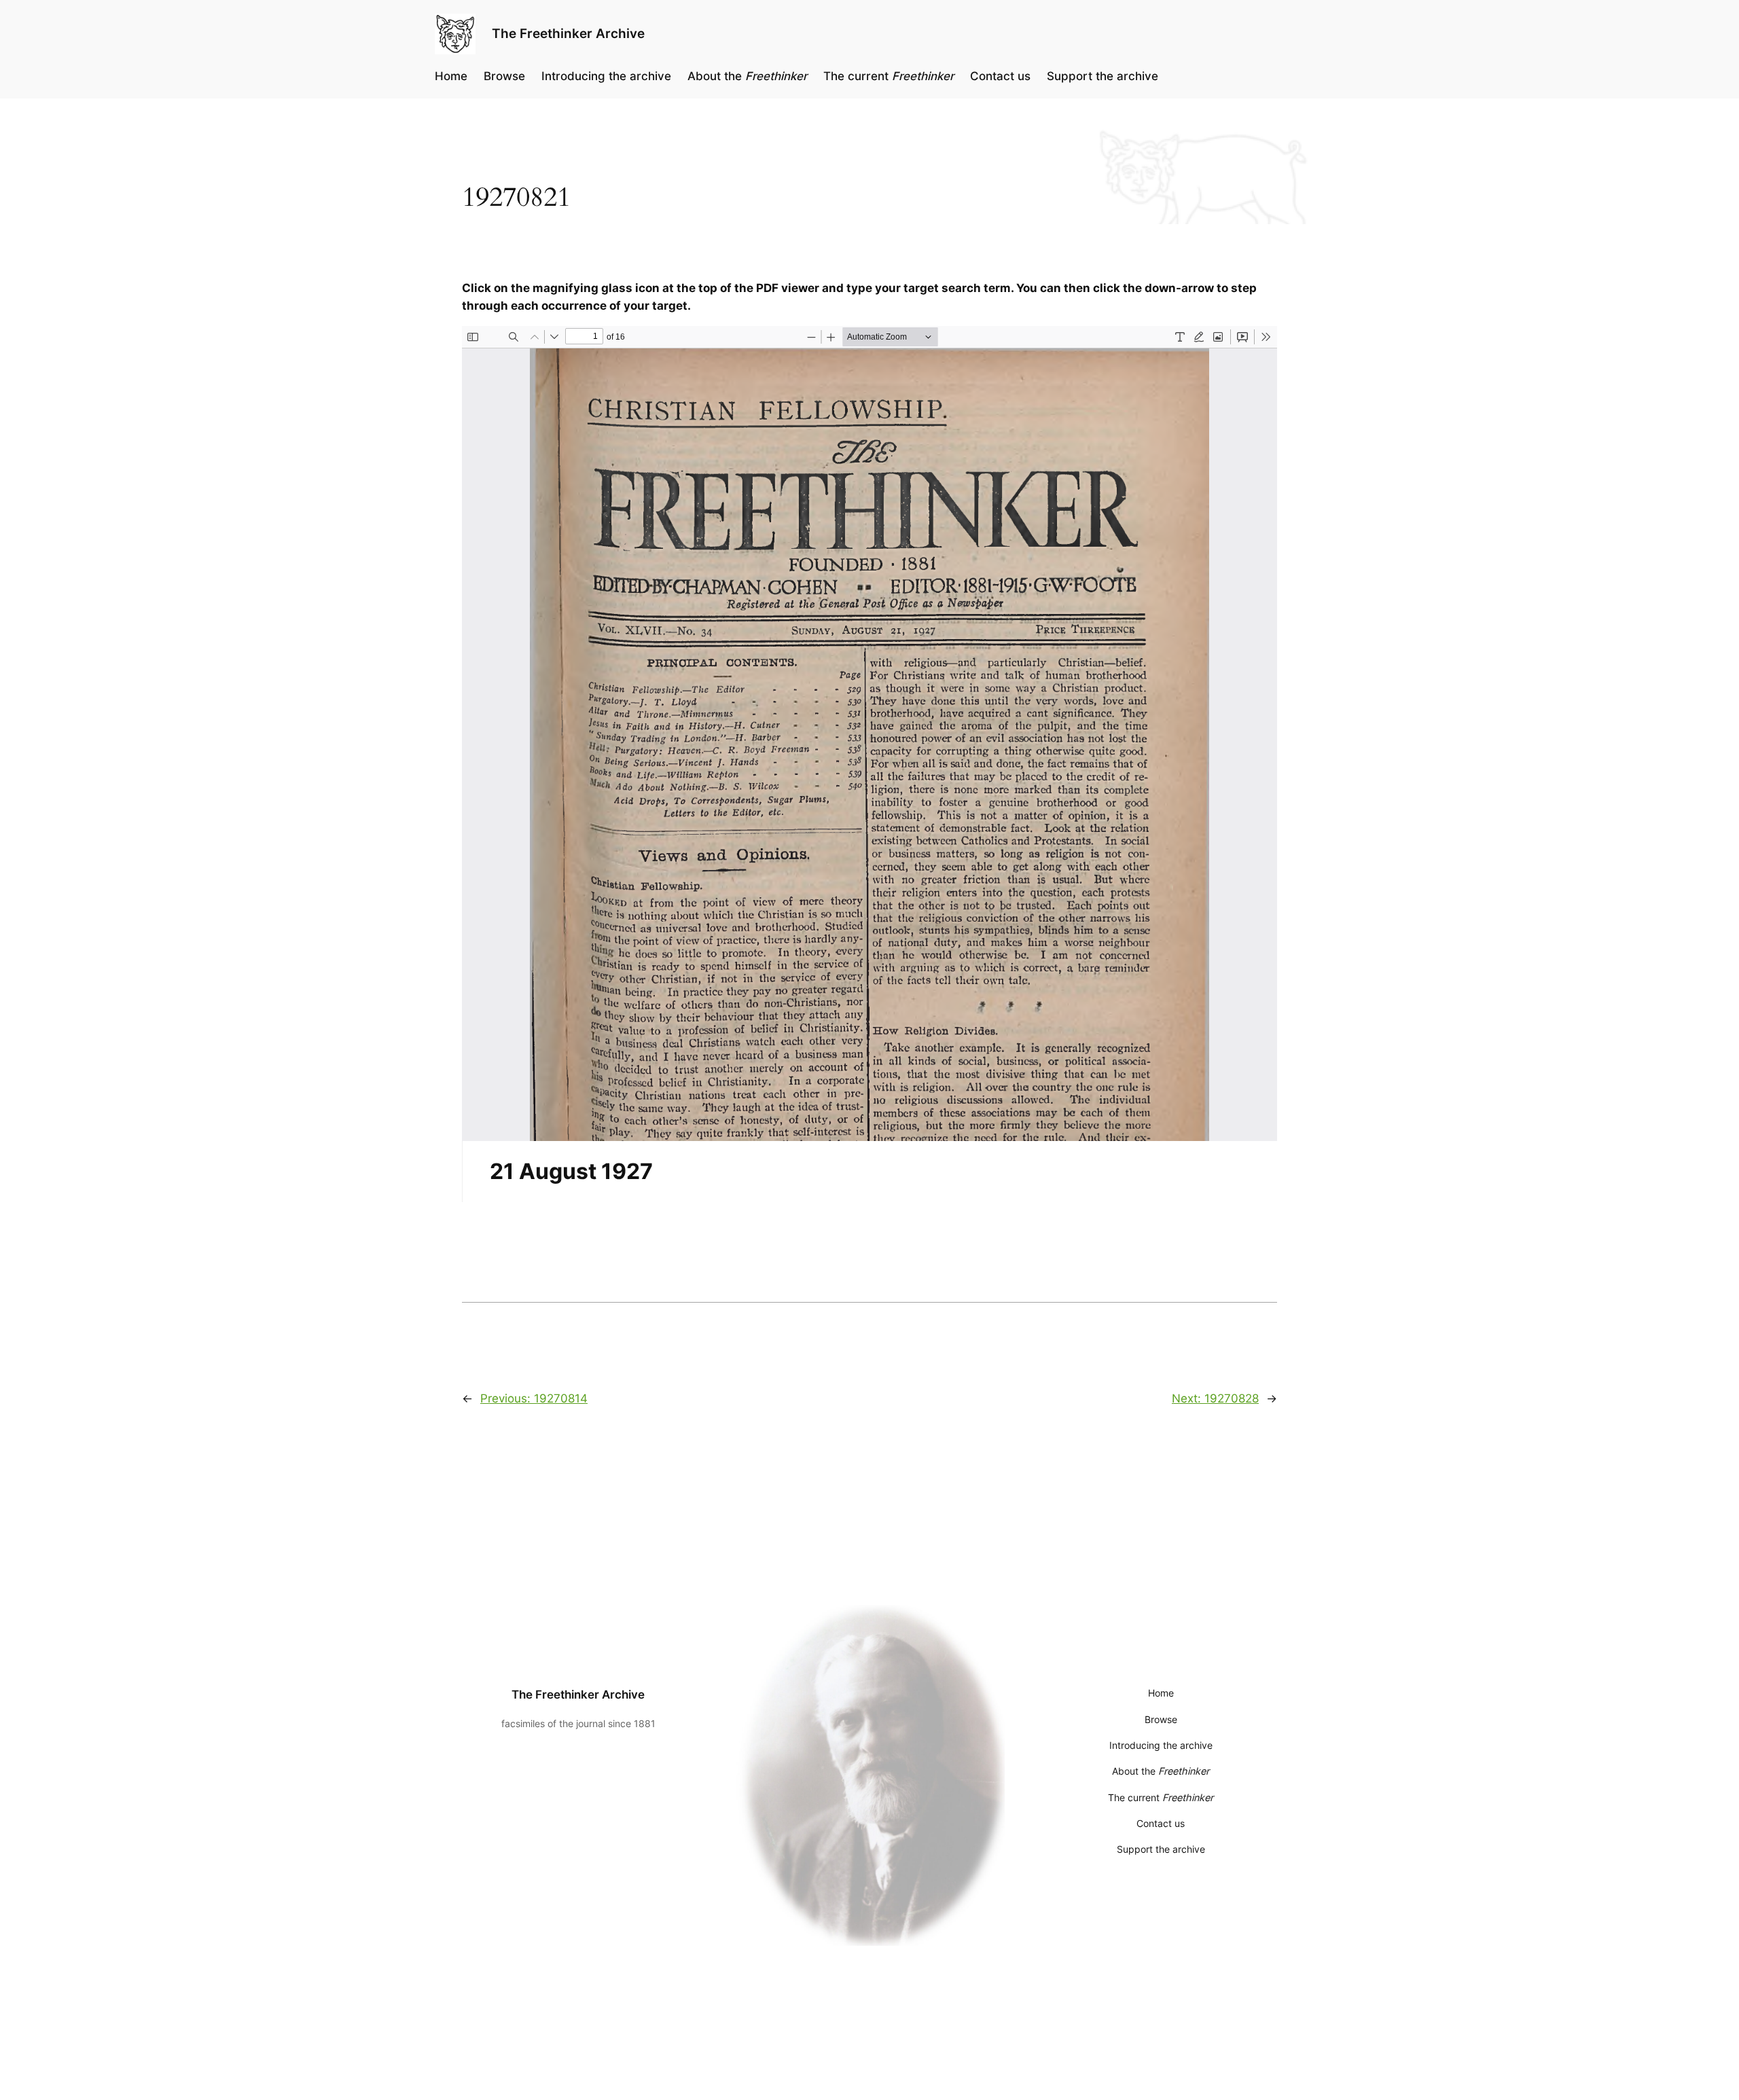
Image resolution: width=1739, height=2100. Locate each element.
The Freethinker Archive (568, 33)
